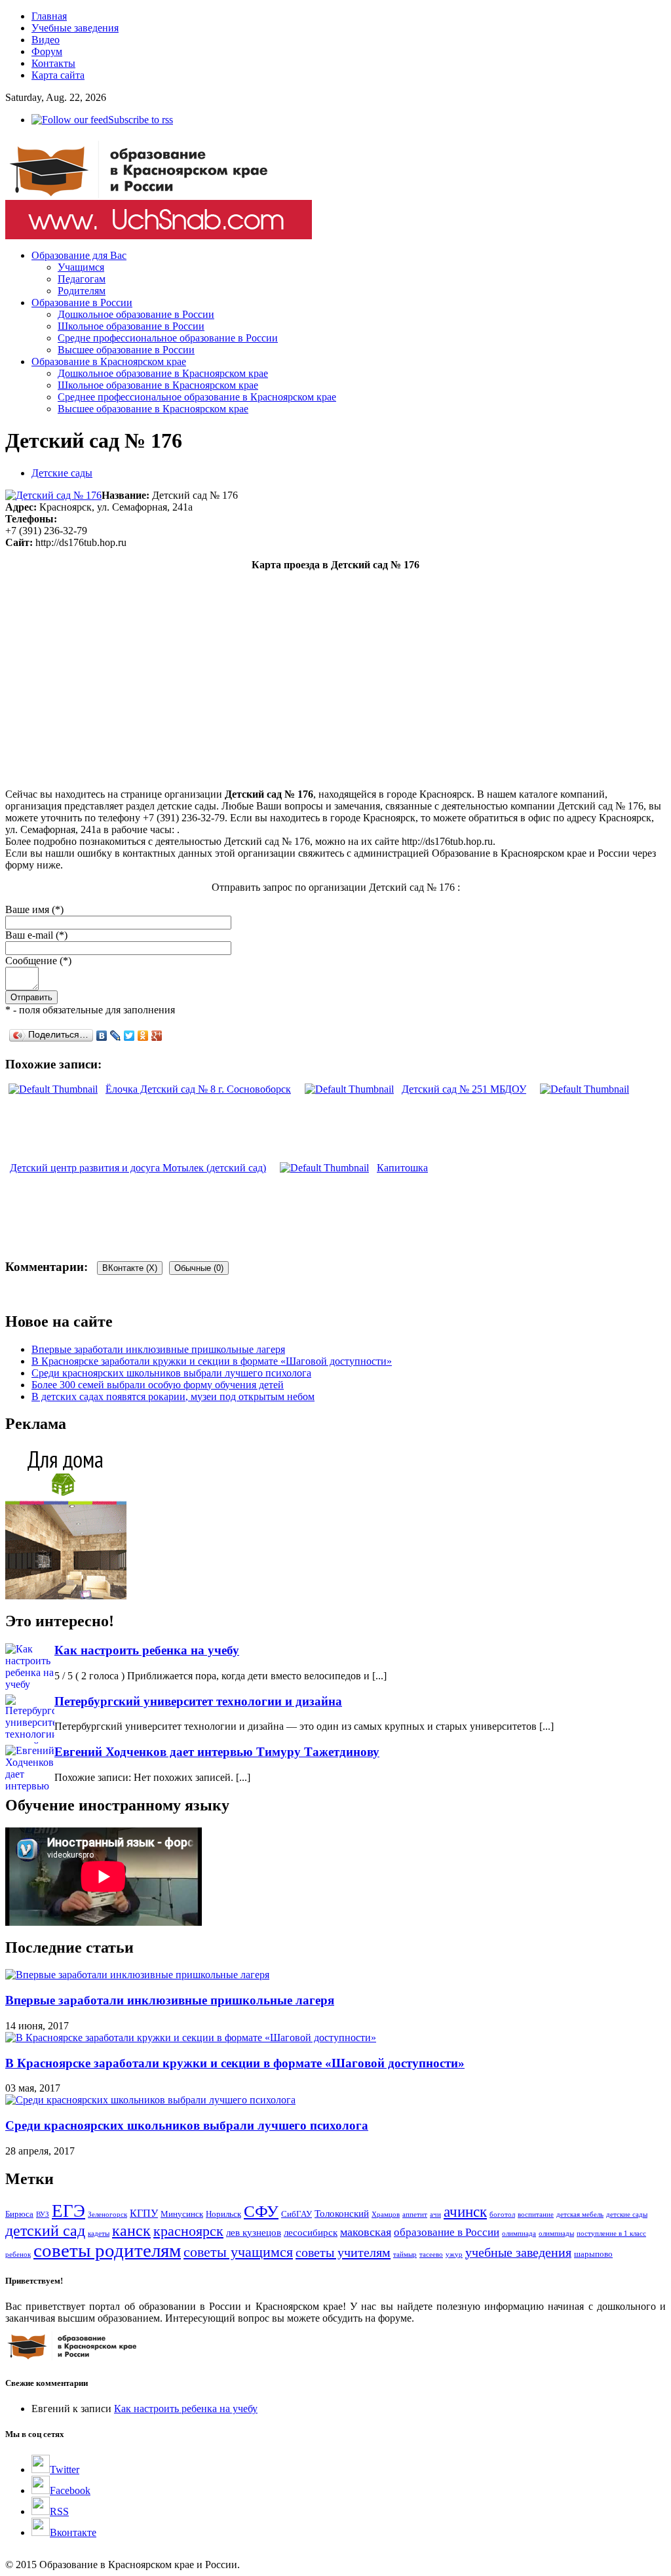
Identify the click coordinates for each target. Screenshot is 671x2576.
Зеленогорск (107, 2215)
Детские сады (62, 473)
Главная (49, 16)
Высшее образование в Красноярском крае (153, 409)
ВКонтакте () (130, 1268)
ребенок (18, 2254)
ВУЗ (43, 2215)
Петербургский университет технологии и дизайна (198, 1701)
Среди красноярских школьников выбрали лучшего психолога (171, 1373)
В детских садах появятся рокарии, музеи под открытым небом (173, 1396)
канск (131, 2230)
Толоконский (342, 2214)
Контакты (53, 63)
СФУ (261, 2211)
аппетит (415, 2215)
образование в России (447, 2232)
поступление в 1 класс (611, 2234)
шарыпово (593, 2254)
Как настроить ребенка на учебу (147, 1650)
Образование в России (82, 302)
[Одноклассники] (143, 1036)
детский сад (45, 2230)
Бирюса (19, 2214)
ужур (454, 2254)
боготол (502, 2215)
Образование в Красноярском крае (109, 361)
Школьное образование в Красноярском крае (158, 385)
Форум (47, 51)
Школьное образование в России (131, 326)
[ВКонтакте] (102, 1036)
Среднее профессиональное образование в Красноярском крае (197, 397)
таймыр (405, 2254)
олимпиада (519, 2234)
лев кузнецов (254, 2233)
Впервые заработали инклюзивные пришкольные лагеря (158, 1349)
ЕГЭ (68, 2211)
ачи (435, 2215)
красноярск (188, 2231)
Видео (46, 40)
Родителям (82, 291)
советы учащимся (238, 2252)
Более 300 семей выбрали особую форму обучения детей (158, 1385)
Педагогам (82, 279)
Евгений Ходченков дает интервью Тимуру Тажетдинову (217, 1752)
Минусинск (182, 2214)
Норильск (223, 2214)
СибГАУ (297, 2214)
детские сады (627, 2215)
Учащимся (81, 267)
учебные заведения (518, 2252)
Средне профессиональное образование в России (168, 338)
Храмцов (386, 2215)
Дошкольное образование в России (136, 314)
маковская (366, 2232)
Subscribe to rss (141, 120)
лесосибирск (311, 2233)
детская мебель (580, 2215)
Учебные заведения (75, 28)
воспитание (536, 2215)
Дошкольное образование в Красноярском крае (163, 373)
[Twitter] (129, 1036)
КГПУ (144, 2213)
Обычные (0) (199, 1268)
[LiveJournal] (116, 1036)
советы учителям (343, 2252)
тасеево (431, 2254)
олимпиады (556, 2234)
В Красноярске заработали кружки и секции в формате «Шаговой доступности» (212, 1361)
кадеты (99, 2234)
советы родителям (107, 2250)
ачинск (465, 2212)
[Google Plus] (157, 1036)
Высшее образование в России (126, 350)
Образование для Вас (79, 255)
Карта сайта (58, 75)
